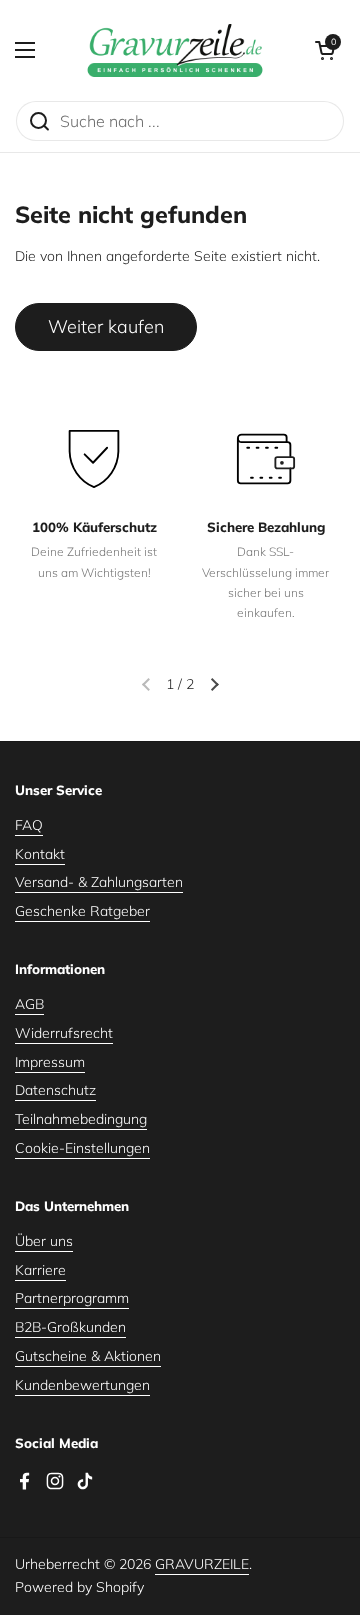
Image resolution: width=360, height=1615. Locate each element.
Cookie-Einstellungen (82, 1148)
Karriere (40, 1270)
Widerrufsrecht (64, 1033)
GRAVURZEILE (202, 1564)
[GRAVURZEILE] (175, 50)
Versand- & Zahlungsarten (99, 882)
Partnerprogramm (72, 1298)
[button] (325, 50)
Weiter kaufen (106, 326)
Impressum (50, 1062)
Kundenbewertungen (82, 1385)
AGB (29, 1004)
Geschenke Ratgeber (82, 911)
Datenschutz (55, 1090)
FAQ (29, 825)
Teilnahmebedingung (81, 1119)
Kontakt (40, 854)
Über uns (44, 1241)
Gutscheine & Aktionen (88, 1356)
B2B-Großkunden (70, 1327)
